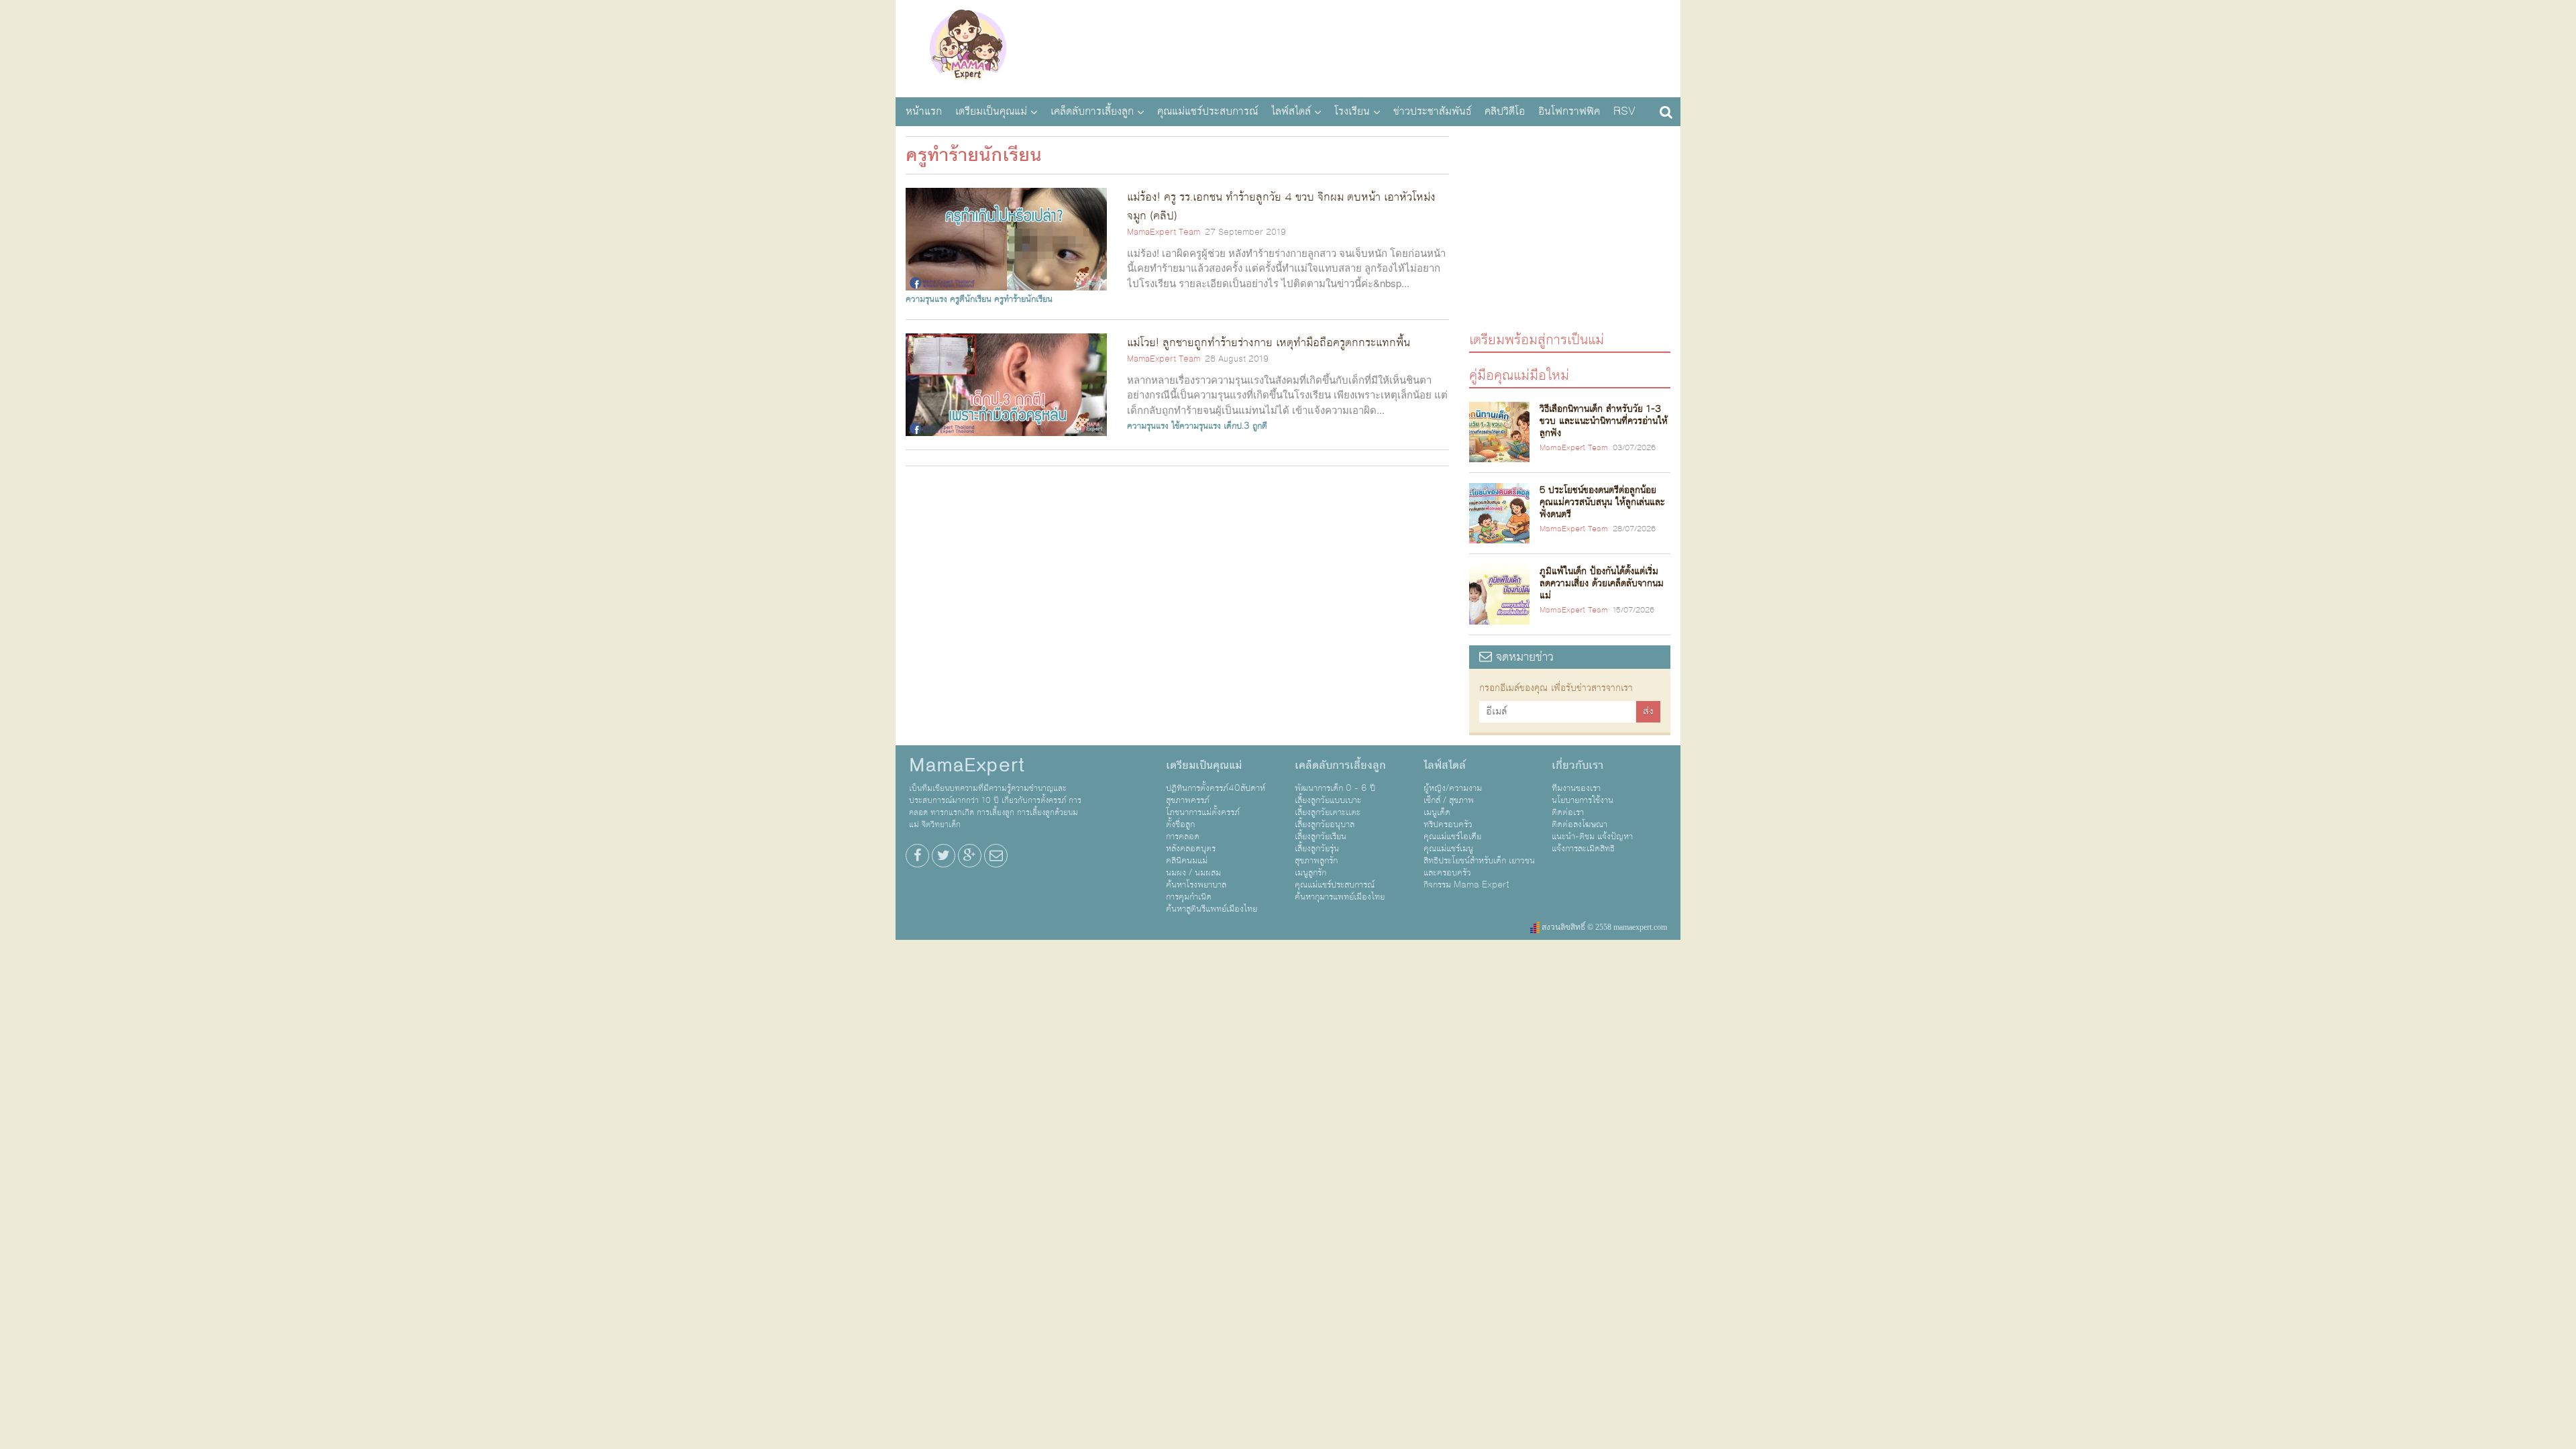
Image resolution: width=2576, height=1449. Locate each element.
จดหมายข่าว (1523, 657)
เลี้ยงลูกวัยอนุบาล (1325, 824)
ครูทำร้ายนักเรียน (1023, 299)
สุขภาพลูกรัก (1316, 861)
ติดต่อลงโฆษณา (1579, 824)
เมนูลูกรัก (1310, 873)
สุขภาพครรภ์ (1188, 800)
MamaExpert (968, 47)
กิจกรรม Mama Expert (1466, 885)
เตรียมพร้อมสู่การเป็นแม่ (1537, 339)
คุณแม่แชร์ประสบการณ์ (1207, 111)
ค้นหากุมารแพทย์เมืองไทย (1340, 897)
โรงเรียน (1352, 111)
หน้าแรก (924, 111)
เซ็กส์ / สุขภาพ (1449, 800)
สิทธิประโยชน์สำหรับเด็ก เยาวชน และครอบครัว (1479, 867)
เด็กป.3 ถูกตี (1245, 426)
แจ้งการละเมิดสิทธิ (1583, 849)
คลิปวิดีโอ (1505, 111)
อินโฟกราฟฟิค (1569, 111)
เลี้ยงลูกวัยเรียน (1321, 837)
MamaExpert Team (1164, 232)
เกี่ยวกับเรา (1577, 765)
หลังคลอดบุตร (1191, 849)
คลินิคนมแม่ (1187, 861)
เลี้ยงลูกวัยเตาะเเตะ (1328, 812)
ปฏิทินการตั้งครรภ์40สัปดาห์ (1216, 788)
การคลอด (1183, 837)
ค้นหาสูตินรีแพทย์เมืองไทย (1212, 909)
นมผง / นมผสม (1193, 873)
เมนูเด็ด (1437, 812)
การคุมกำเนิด (1189, 897)
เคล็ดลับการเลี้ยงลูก (1092, 111)
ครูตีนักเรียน (971, 299)
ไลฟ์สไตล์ (1291, 111)
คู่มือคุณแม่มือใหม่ (1519, 375)
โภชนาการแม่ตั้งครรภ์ (1203, 812)
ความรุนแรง (926, 299)
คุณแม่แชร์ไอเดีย (1452, 837)
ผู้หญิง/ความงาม (1453, 788)
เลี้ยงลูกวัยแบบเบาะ (1328, 800)
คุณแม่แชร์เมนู (1448, 849)
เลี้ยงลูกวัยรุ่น (1317, 849)
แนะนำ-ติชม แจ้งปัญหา (1592, 837)
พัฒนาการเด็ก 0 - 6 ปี (1335, 788)
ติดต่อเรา (1568, 812)
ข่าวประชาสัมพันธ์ (1432, 111)
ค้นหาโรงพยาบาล (1196, 885)
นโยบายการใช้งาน (1582, 800)
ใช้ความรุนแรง (1196, 426)
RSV (1624, 111)
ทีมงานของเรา (1576, 788)
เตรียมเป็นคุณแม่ (991, 111)
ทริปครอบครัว (1448, 824)
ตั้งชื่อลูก (1180, 824)
